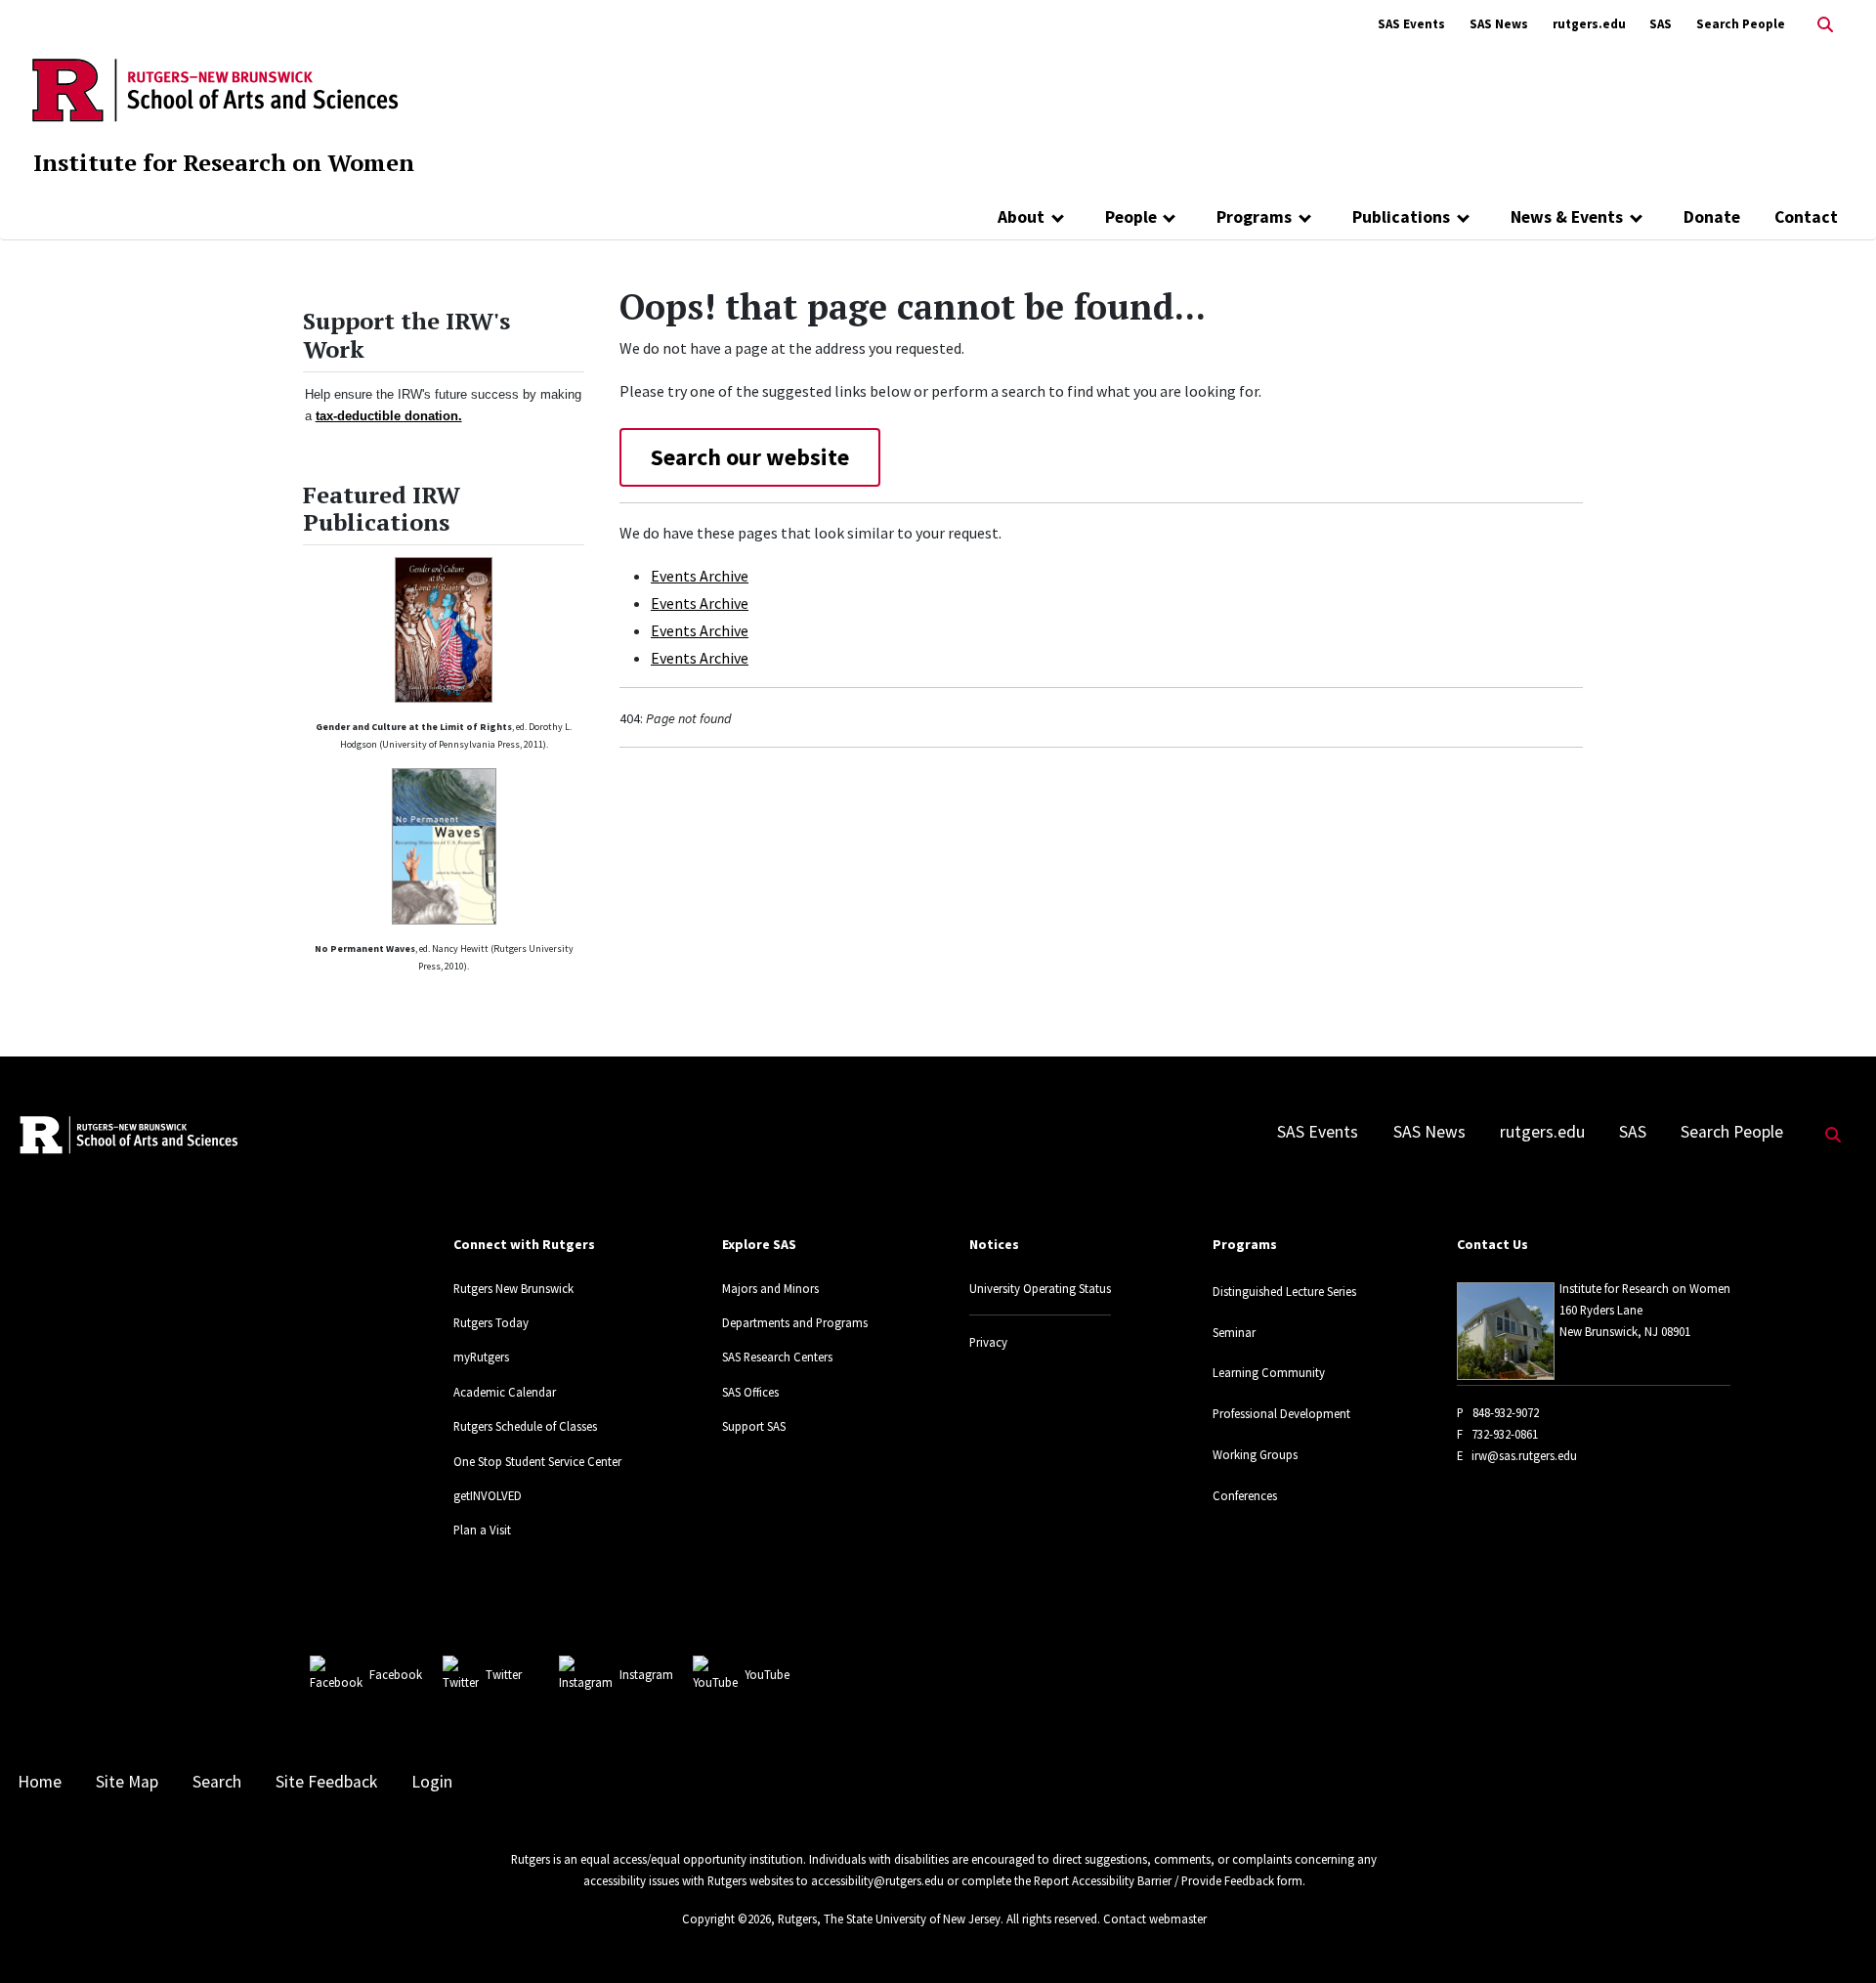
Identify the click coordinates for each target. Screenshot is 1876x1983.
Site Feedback (326, 1782)
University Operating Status (1040, 1288)
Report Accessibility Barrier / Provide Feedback (1154, 1880)
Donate (1712, 217)
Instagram (646, 1674)
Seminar (1234, 1332)
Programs (1254, 217)
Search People (1741, 24)
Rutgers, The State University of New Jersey (889, 1918)
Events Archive (700, 576)
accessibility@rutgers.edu (877, 1880)
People (1131, 217)
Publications (1401, 217)
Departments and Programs (795, 1322)
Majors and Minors (770, 1288)
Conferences (1245, 1495)
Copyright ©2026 (726, 1918)
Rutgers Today (491, 1322)
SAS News (1499, 24)
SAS (1661, 24)
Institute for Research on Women (224, 162)
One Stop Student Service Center (537, 1461)
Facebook (396, 1674)
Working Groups (1255, 1454)
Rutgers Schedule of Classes (525, 1426)
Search (217, 1782)
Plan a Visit (482, 1530)
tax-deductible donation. (389, 416)
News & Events (1567, 217)
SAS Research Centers (777, 1357)
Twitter (504, 1674)
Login (432, 1782)
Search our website (750, 457)
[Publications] (1463, 217)
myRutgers (481, 1357)
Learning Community (1269, 1372)
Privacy (988, 1342)
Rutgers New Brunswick (513, 1288)
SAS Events (1411, 24)
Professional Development (1281, 1413)
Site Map (127, 1782)
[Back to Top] (1833, 1936)
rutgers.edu (1589, 24)
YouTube (767, 1674)
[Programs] (1305, 217)
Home (40, 1782)
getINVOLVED (488, 1495)
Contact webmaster (1155, 1918)
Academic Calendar (505, 1392)
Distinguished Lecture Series (1284, 1291)
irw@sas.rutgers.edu (1524, 1455)
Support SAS (754, 1426)
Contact (1806, 217)
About (1021, 217)
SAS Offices (750, 1392)
